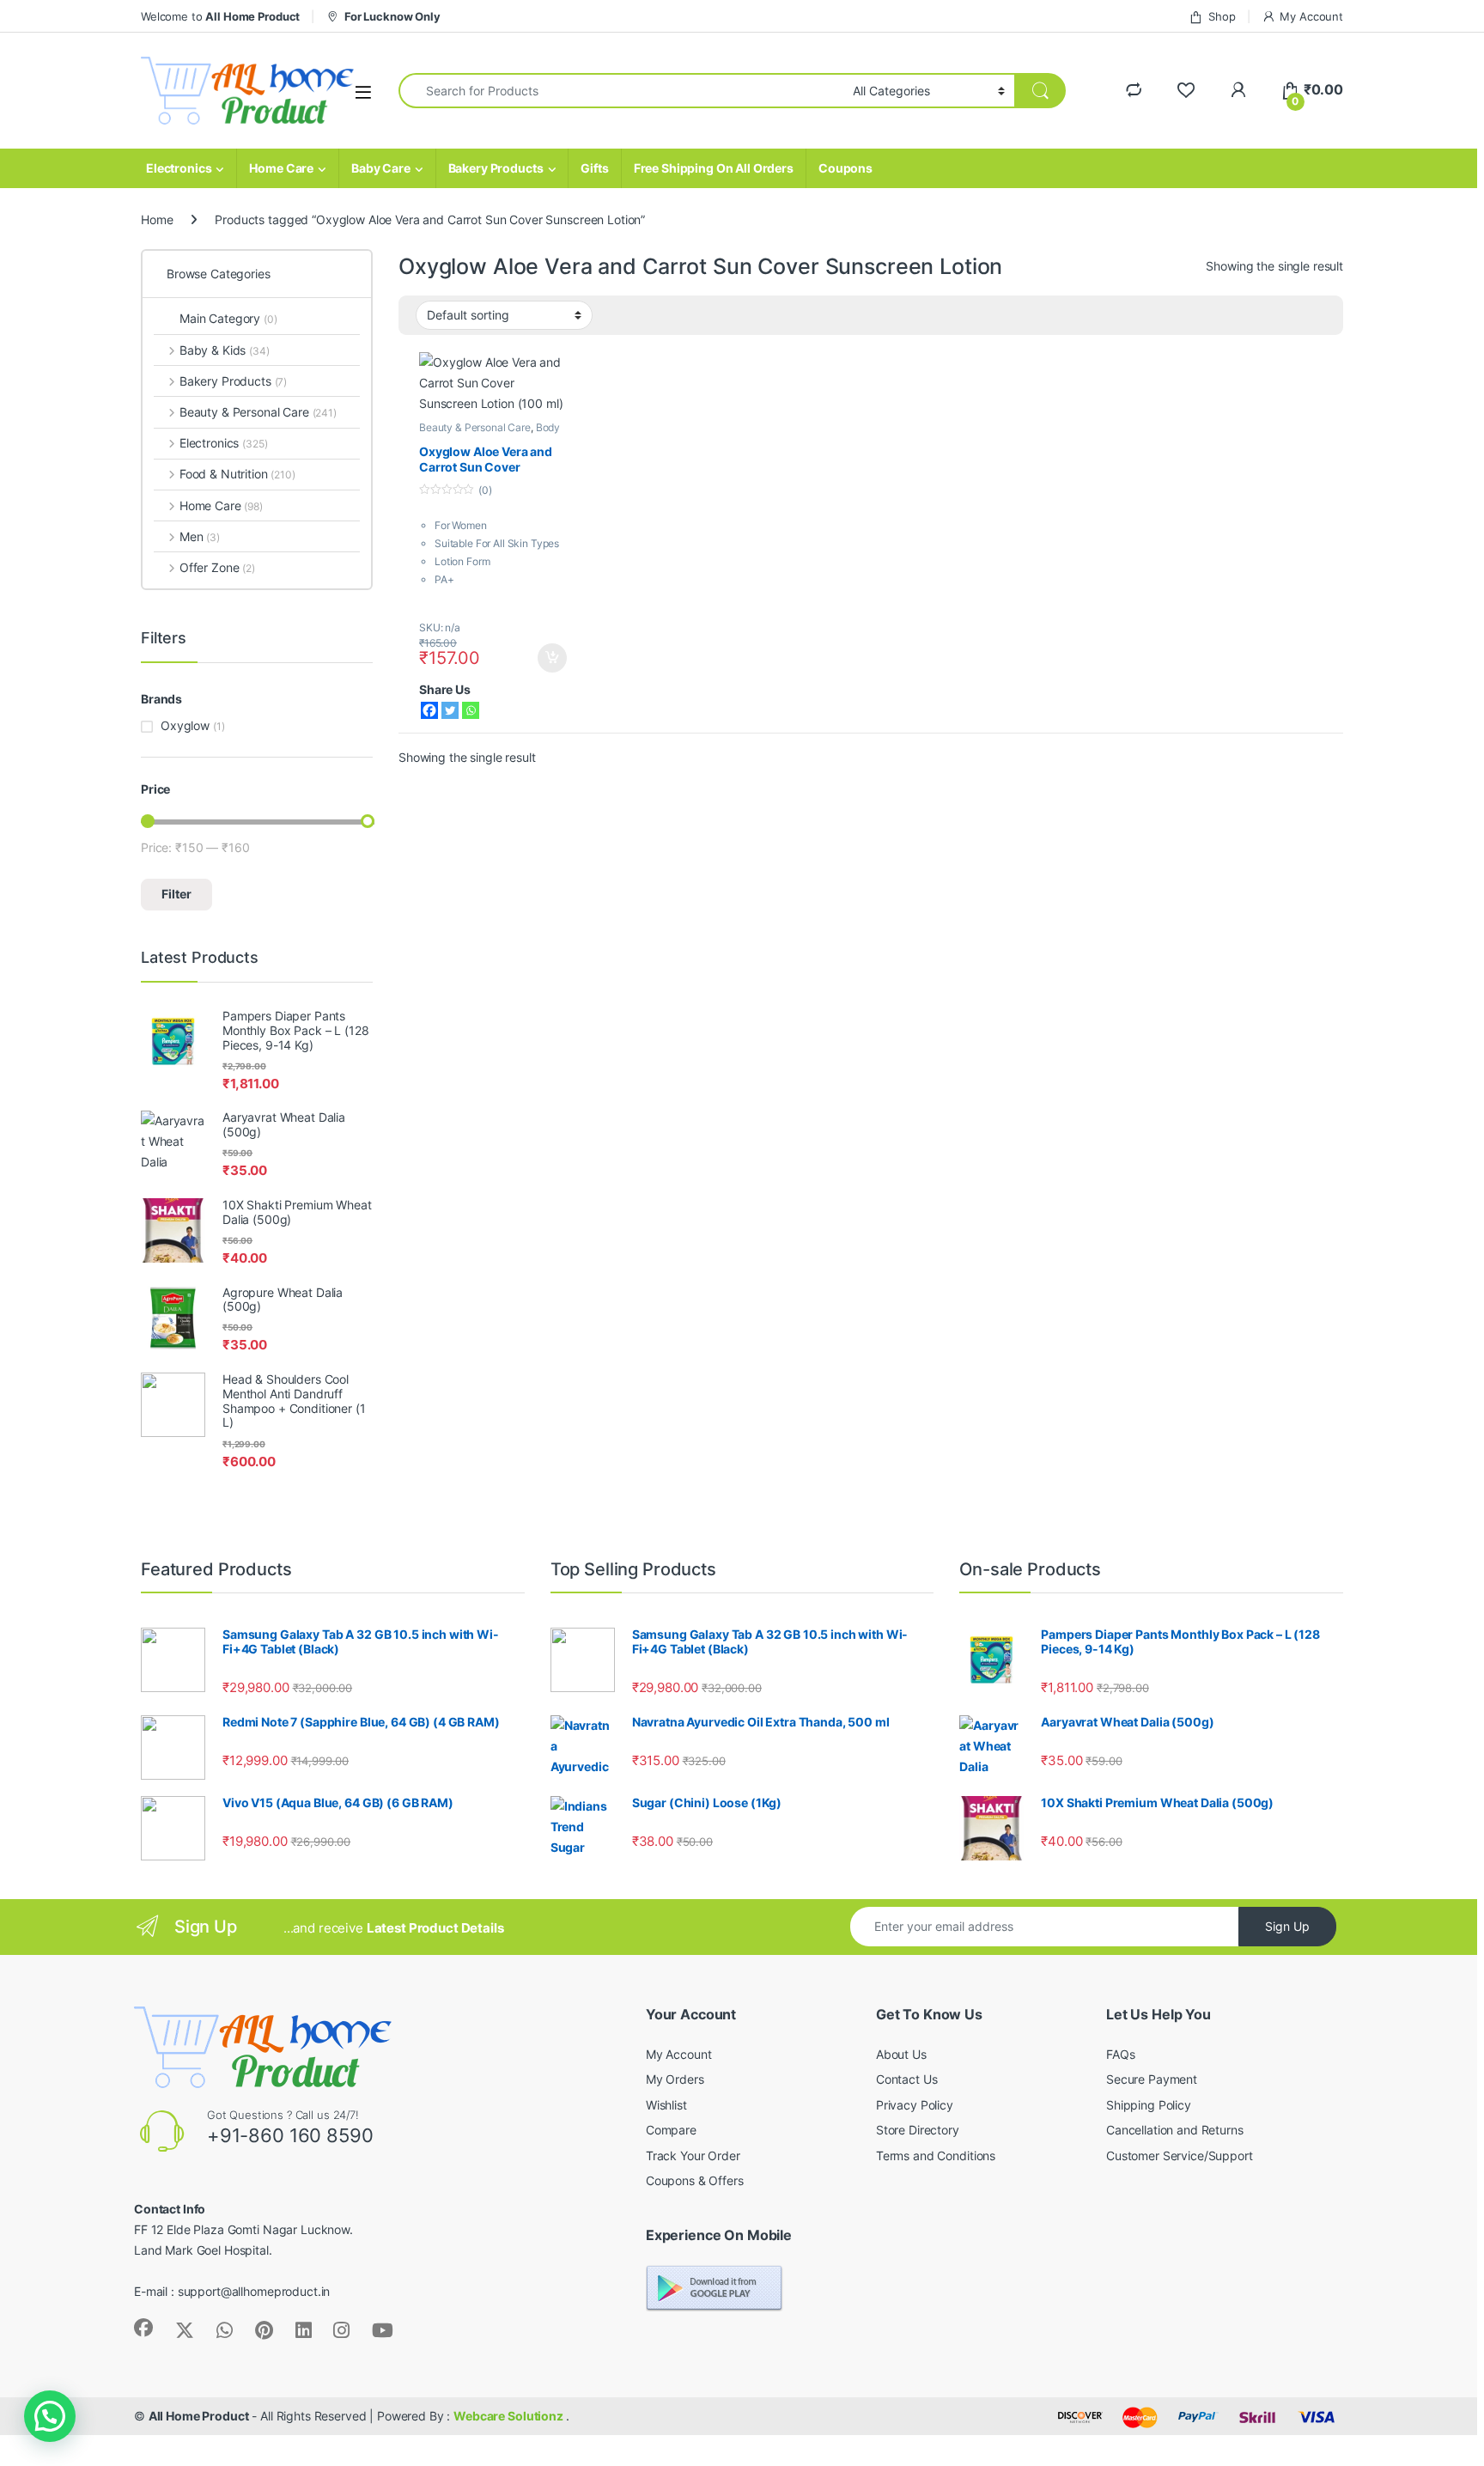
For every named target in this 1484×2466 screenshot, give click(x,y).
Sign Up (1287, 1926)
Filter (176, 894)
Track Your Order (693, 2155)
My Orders (675, 2079)
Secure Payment (1152, 2079)
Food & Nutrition (237, 474)
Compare (671, 2130)
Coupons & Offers (695, 2180)
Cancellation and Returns (1175, 2130)
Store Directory (918, 2130)
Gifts (594, 168)
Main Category (228, 318)
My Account (1311, 16)
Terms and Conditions (936, 2155)
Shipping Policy (1149, 2105)
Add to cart (552, 658)
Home (157, 219)
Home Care (281, 168)
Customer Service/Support (1180, 2155)
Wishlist (666, 2105)
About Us (901, 2054)
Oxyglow (185, 725)
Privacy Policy (915, 2105)
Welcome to (220, 16)
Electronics (179, 168)
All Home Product (199, 2416)
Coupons (845, 168)
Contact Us (907, 2079)
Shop (1222, 16)
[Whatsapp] (471, 710)
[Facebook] (429, 710)
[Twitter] (450, 710)
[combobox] (621, 91)
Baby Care (381, 168)
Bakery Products (496, 168)
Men (200, 536)
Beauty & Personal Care (475, 427)
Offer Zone (217, 567)
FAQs (1120, 2054)
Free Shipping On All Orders (714, 168)
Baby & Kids (225, 350)
